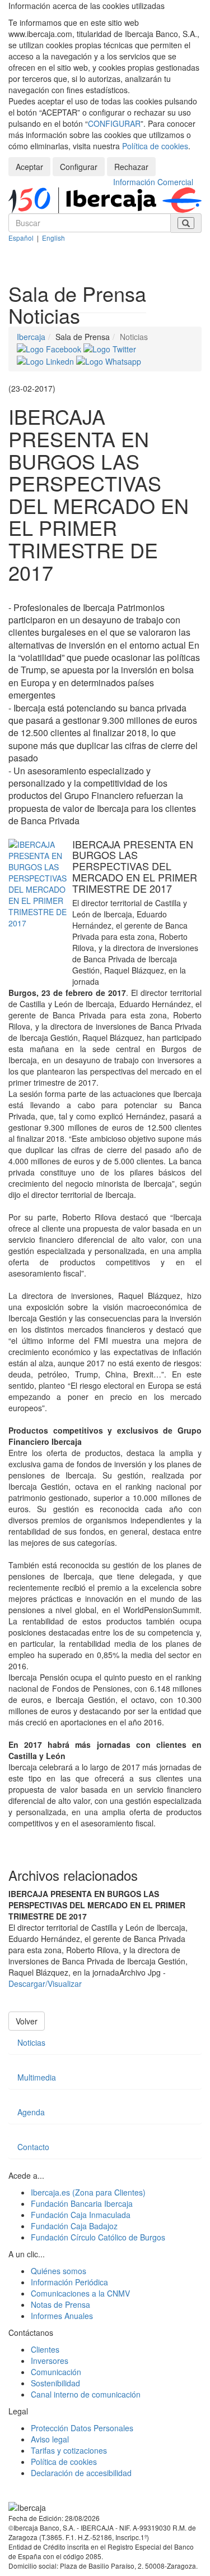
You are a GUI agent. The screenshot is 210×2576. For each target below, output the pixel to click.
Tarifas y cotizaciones (69, 2450)
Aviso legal (50, 2439)
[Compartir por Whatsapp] (109, 360)
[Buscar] (186, 223)
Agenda (31, 2112)
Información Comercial (153, 182)
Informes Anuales (62, 2316)
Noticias (31, 2042)
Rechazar (131, 167)
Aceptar (29, 167)
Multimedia (37, 2077)
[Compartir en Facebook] (50, 348)
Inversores (50, 2361)
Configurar (79, 167)
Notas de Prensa (60, 2304)
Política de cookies (155, 146)
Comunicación (56, 2372)
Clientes (45, 2349)
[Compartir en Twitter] (110, 348)
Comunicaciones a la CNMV (80, 2293)
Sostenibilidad (55, 2383)
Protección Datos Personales (82, 2428)
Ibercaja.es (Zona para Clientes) (88, 2192)
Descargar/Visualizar (45, 1983)
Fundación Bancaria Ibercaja (82, 2203)
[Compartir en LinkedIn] (46, 360)
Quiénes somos (59, 2271)
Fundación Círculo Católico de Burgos (98, 2237)
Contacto (33, 2147)
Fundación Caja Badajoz (74, 2226)
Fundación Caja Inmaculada (81, 2215)
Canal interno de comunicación (86, 2394)
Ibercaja (31, 337)
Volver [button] (27, 2021)
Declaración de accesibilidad (81, 2473)
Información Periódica (69, 2282)
